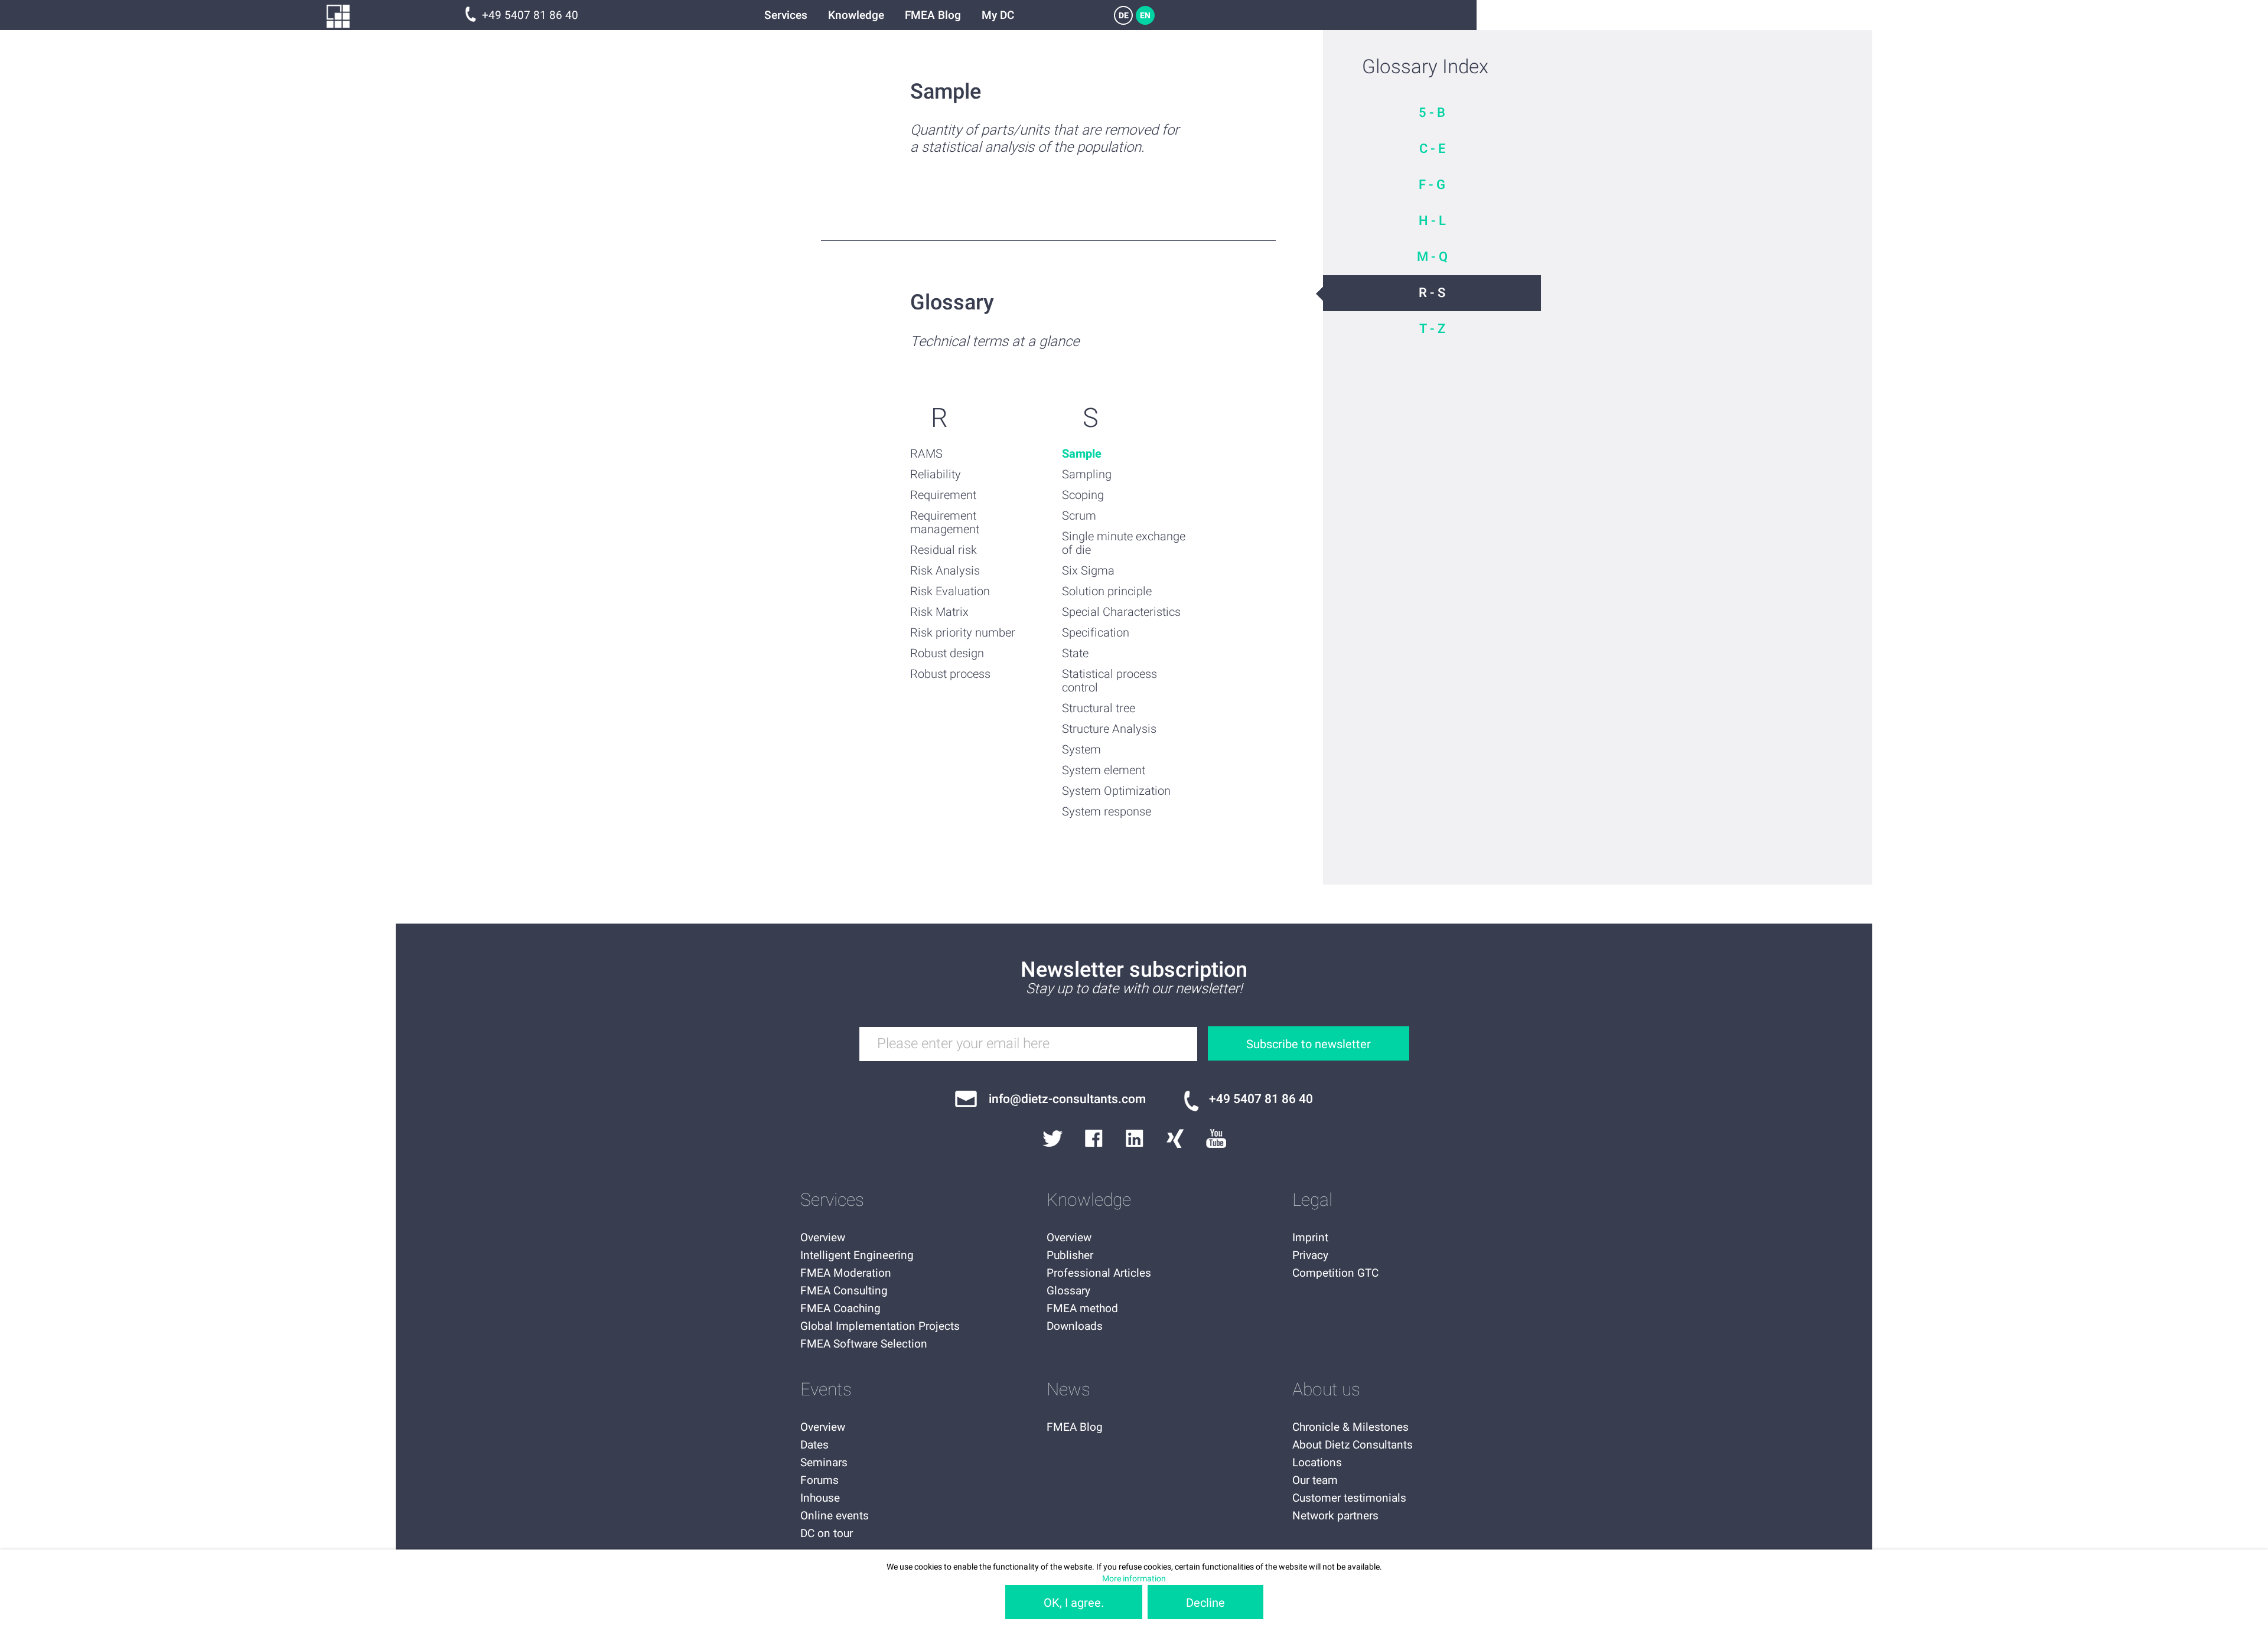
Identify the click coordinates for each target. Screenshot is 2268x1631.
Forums (819, 1480)
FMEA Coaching (840, 1309)
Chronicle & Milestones (1350, 1427)
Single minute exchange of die (1124, 543)
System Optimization (1116, 791)
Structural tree (1099, 708)
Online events (835, 1516)
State (1075, 653)
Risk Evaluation (950, 591)
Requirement (943, 495)
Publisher (1070, 1255)
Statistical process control (1109, 681)
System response (1107, 812)
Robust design (947, 653)
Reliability (936, 474)
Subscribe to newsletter (1309, 1044)
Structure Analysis (1109, 729)
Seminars (824, 1463)
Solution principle (1107, 591)
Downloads (1075, 1326)
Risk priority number (963, 633)
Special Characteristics (1121, 612)
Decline (1205, 1603)
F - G (1432, 185)
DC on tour (827, 1534)
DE (1124, 16)
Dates (814, 1445)
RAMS (926, 454)
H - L (1432, 221)
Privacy (1310, 1255)
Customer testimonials (1349, 1498)
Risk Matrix (939, 612)
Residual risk (944, 550)
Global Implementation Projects (880, 1326)
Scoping (1083, 495)
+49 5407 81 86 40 (530, 15)
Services (786, 15)
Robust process (950, 674)
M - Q (1432, 257)
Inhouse (820, 1498)
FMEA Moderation (846, 1273)
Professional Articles (1099, 1273)
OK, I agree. (1074, 1603)
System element (1104, 770)
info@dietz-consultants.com (1067, 1099)
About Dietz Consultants (1353, 1445)
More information (1134, 1579)
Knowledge (856, 15)
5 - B (1432, 113)
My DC (998, 15)
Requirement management (945, 523)
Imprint (1310, 1238)
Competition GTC (1335, 1273)
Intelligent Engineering (857, 1255)
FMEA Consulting (844, 1291)
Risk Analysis (945, 571)
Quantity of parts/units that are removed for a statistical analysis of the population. (1045, 139)
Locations (1317, 1463)
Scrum (1079, 516)
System (1081, 750)
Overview (823, 1238)
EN (1145, 16)
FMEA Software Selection (864, 1344)
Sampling (1087, 474)
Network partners (1335, 1516)
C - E (1432, 149)
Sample (1082, 454)
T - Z (1432, 329)
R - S (1432, 293)
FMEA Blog (933, 15)
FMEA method (1082, 1309)
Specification (1096, 633)
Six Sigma (1088, 571)
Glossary (1068, 1291)
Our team (1315, 1480)
